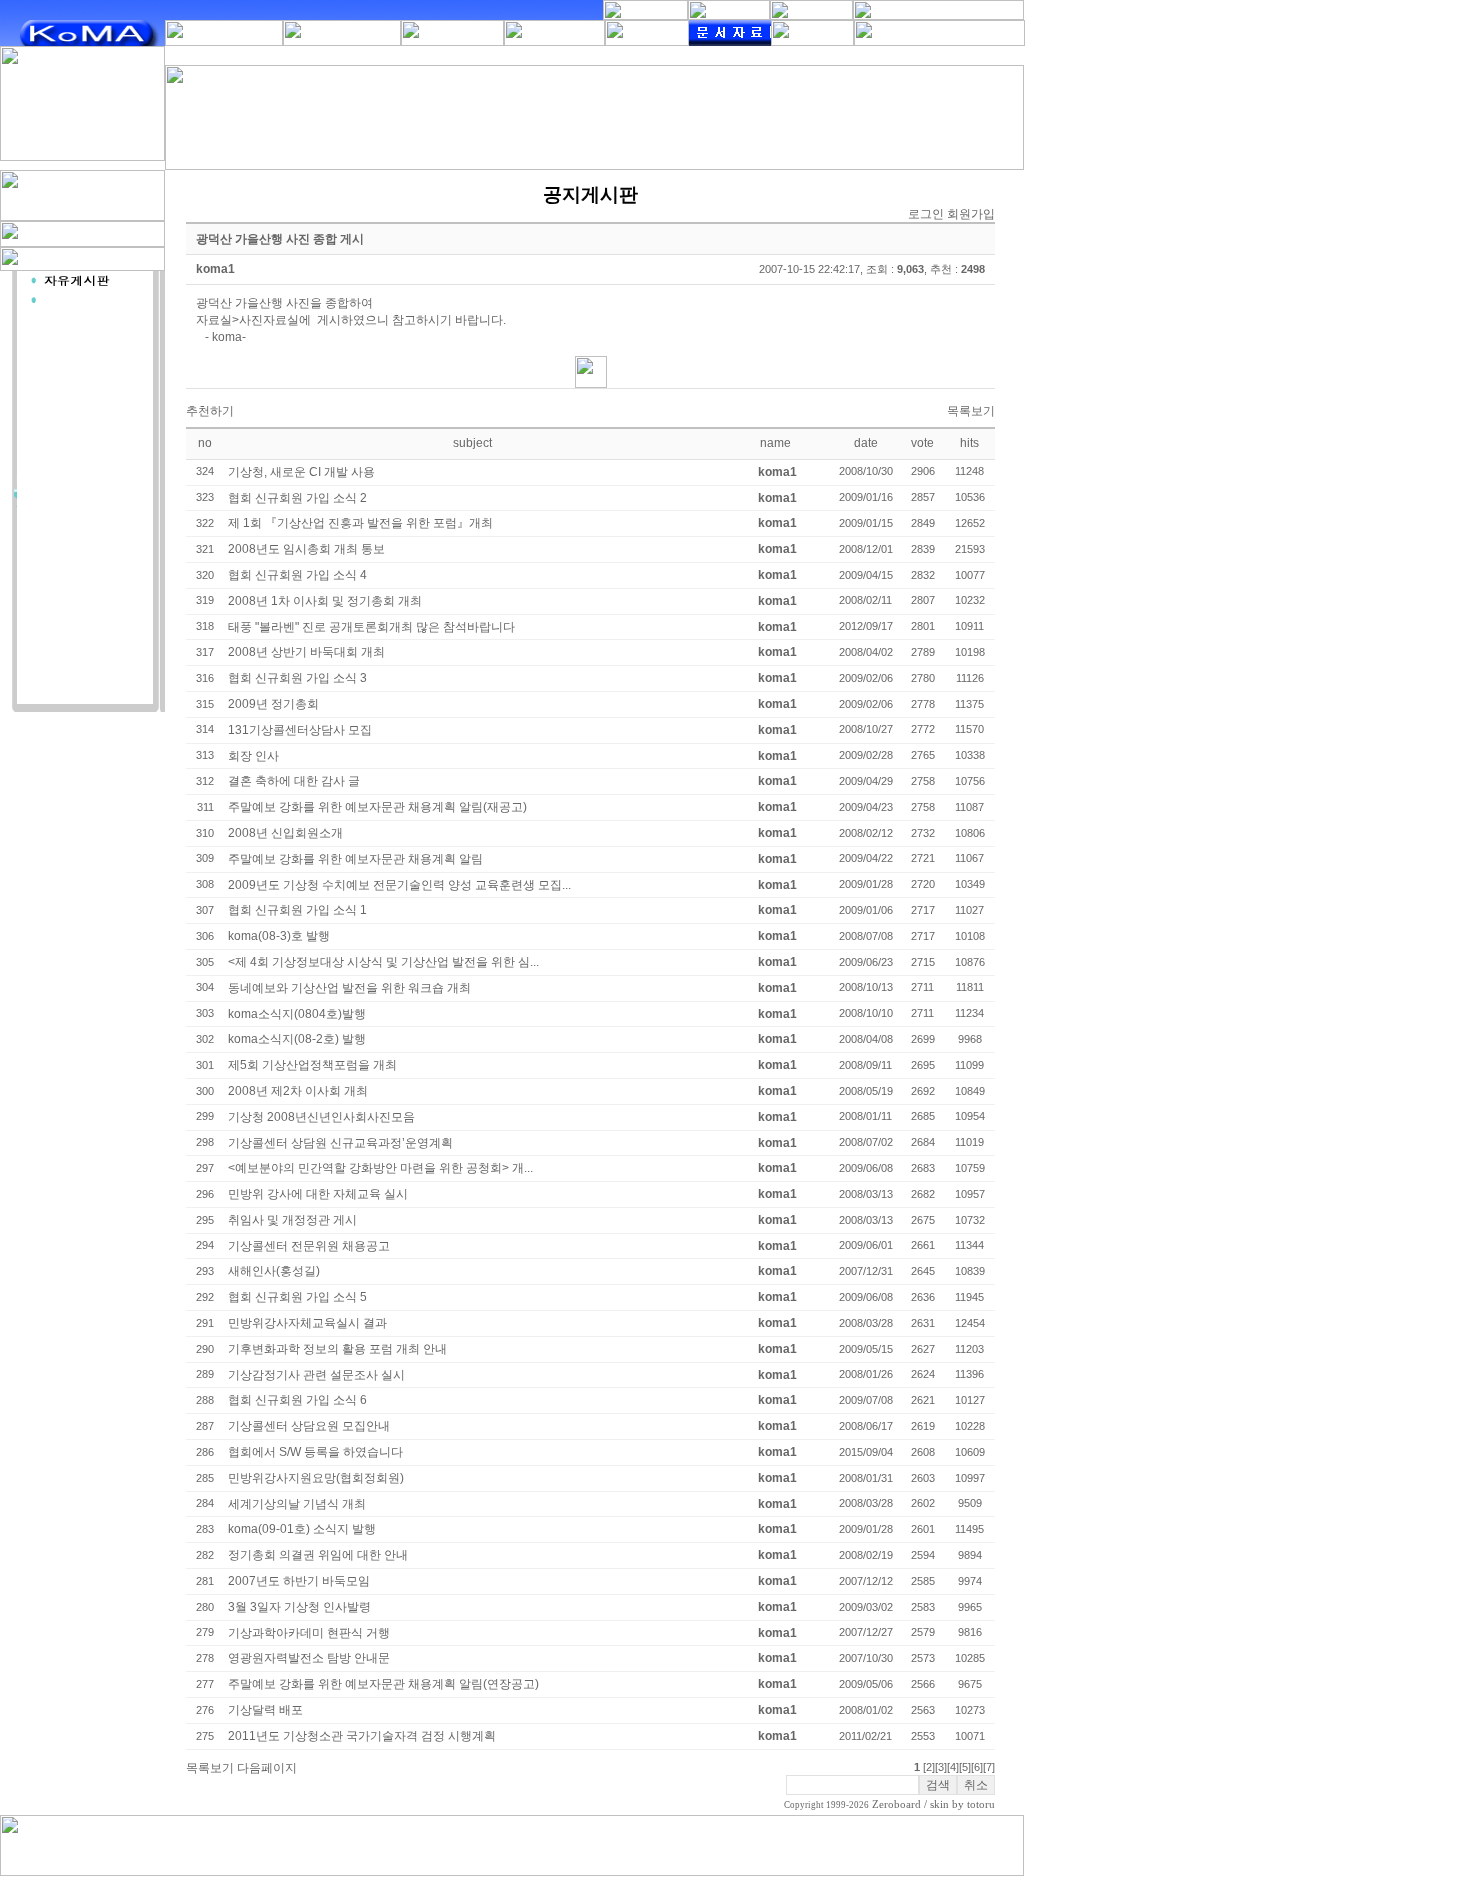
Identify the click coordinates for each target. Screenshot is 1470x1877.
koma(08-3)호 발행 (279, 936)
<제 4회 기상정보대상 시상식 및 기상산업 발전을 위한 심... (383, 962)
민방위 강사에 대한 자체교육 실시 (318, 1194)
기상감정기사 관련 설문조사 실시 (316, 1375)
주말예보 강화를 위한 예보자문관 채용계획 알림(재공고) (377, 807)
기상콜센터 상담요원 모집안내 (309, 1426)
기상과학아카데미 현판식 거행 (309, 1633)
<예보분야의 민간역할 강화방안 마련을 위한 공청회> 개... (380, 1168)
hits (969, 443)
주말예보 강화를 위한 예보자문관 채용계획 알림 (355, 859)
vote (922, 443)
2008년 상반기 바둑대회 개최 (306, 652)
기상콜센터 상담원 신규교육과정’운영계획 (340, 1143)
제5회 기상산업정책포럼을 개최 (312, 1065)
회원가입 (971, 214)
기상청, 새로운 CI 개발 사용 (301, 472)
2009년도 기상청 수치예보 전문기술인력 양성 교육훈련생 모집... (399, 885)
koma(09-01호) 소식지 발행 (302, 1529)
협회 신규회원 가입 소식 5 (297, 1297)
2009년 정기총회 (273, 704)
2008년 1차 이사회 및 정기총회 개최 (325, 601)
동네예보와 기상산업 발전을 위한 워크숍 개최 (349, 988)
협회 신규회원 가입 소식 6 (297, 1400)
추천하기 (210, 411)
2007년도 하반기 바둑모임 (299, 1581)
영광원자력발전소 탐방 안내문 (309, 1658)
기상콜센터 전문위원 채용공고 (309, 1246)
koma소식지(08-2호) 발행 (297, 1039)
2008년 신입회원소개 (285, 833)
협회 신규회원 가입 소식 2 (297, 498)
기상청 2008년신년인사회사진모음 (321, 1117)
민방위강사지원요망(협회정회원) (316, 1478)
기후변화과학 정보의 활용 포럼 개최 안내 (337, 1349)
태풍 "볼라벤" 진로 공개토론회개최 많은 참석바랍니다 (371, 627)
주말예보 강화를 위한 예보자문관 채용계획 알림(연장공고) (383, 1684)
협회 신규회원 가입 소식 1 (297, 910)
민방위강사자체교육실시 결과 (307, 1323)
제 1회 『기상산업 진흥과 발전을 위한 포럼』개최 (360, 523)
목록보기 (971, 411)
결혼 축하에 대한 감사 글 (294, 781)
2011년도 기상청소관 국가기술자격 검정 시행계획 (362, 1736)
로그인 (926, 214)
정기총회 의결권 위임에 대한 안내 (318, 1555)
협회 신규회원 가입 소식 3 (297, 678)
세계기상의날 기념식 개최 (297, 1504)
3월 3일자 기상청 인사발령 (299, 1607)
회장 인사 (253, 756)
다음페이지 (267, 1768)
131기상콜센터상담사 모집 (300, 730)
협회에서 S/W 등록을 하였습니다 (315, 1452)
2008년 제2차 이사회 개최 (298, 1091)
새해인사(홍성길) (274, 1271)
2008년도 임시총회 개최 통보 (306, 549)
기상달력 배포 (265, 1710)
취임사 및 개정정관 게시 (292, 1220)
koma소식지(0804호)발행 (297, 1014)
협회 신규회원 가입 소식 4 (297, 575)
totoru (981, 1804)
